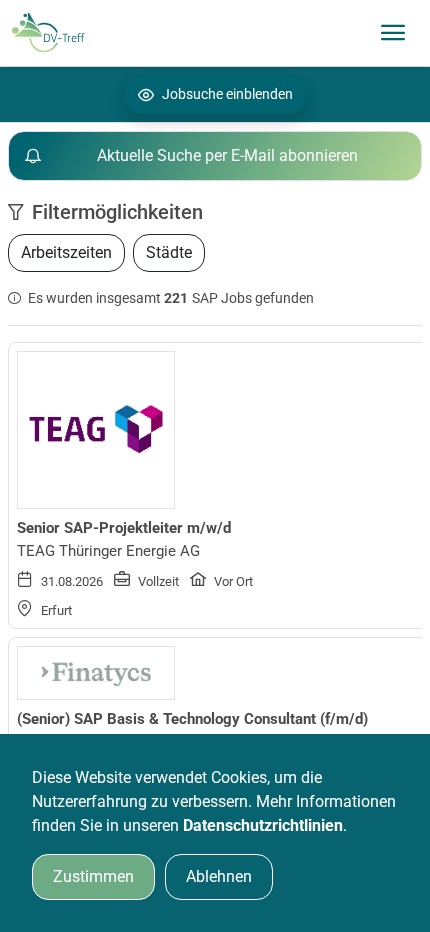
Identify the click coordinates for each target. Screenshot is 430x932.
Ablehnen (219, 876)
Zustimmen (93, 876)
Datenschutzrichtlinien (263, 825)
